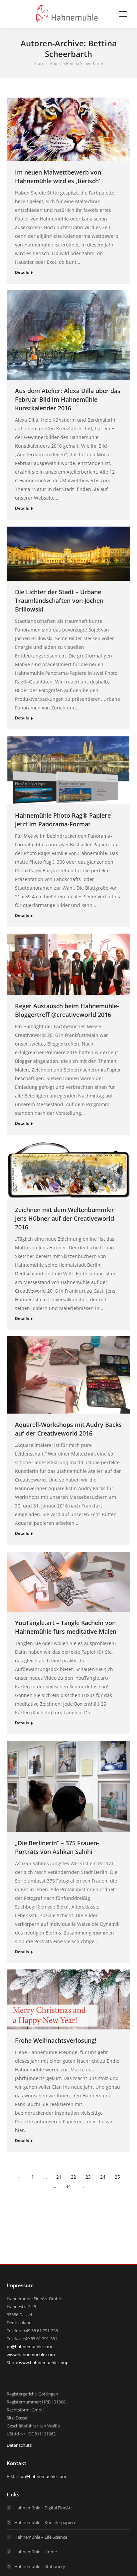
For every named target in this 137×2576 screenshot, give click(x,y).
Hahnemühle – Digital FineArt (43, 2508)
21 (59, 2177)
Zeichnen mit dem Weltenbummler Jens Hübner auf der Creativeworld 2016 (65, 1218)
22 (73, 2177)
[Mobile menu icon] (123, 14)
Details (22, 272)
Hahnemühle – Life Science (41, 2537)
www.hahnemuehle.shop (44, 2362)
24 (103, 2177)
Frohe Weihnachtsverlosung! (56, 2040)
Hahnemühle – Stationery (40, 2566)
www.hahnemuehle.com (31, 2355)
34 (68, 2186)
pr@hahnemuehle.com (29, 2347)
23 (88, 2177)
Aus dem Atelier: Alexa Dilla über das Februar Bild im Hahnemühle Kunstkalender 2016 (68, 399)
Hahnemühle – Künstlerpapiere (45, 2522)
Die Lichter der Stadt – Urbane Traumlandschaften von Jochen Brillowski (59, 601)
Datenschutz (19, 2445)
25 (117, 2177)
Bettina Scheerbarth (81, 48)
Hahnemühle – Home (36, 2552)
